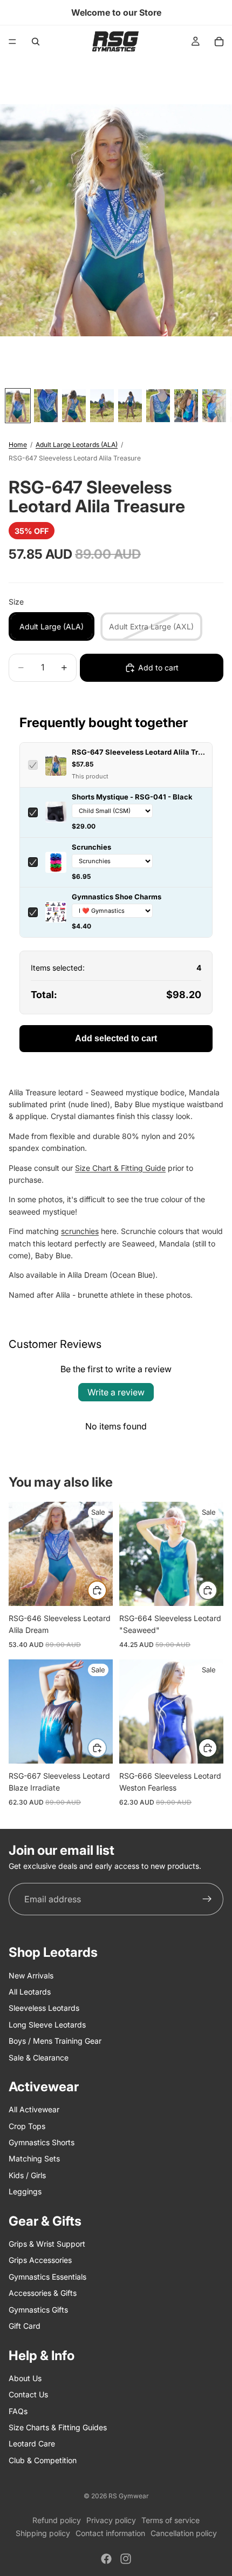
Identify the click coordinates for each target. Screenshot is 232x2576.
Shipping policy (43, 2533)
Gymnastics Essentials (47, 2277)
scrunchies (80, 1231)
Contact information (110, 2533)
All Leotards (30, 1992)
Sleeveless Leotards (44, 2008)
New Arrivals (31, 1975)
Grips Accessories (40, 2260)
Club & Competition (43, 2460)
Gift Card (25, 2326)
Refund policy (57, 2520)
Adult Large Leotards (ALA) (77, 445)
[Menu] (12, 42)
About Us (25, 2378)
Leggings (25, 2191)
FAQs (18, 2411)
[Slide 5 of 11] (130, 406)
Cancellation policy (184, 2533)
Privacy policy (111, 2520)
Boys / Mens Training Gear (55, 2041)
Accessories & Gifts (43, 2293)
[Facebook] (106, 2559)
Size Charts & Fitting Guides (58, 2427)
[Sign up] (207, 1899)
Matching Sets (34, 2159)
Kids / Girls (27, 2175)
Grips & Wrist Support (47, 2244)
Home (18, 445)
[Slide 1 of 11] (18, 406)
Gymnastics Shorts (42, 2142)
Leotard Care (32, 2443)
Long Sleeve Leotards (47, 2025)
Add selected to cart (116, 1038)
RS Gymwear (129, 2496)
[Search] (36, 42)
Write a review (116, 1392)
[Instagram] (126, 2559)
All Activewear (34, 2109)
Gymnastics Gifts (38, 2310)
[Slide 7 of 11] (186, 406)
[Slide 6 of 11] (158, 406)
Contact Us (28, 2394)
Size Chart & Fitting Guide (120, 1168)
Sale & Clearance (39, 2058)
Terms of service (170, 2520)
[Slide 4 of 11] (102, 406)
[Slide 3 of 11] (74, 406)
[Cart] (219, 42)
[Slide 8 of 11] (214, 406)
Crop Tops (27, 2126)
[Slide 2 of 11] (46, 406)
